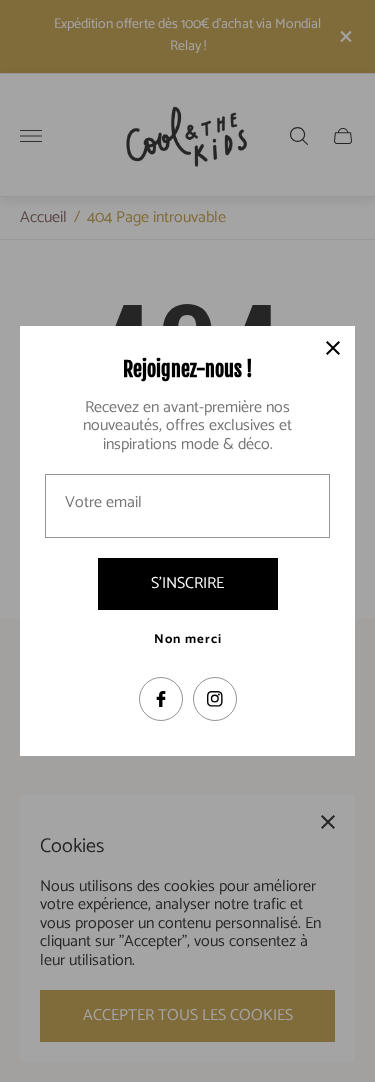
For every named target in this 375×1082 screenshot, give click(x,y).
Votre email (103, 503)
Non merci (188, 640)
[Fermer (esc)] (333, 348)
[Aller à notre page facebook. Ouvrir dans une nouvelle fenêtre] (161, 699)
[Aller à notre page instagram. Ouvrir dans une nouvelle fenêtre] (215, 699)
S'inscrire (187, 583)
